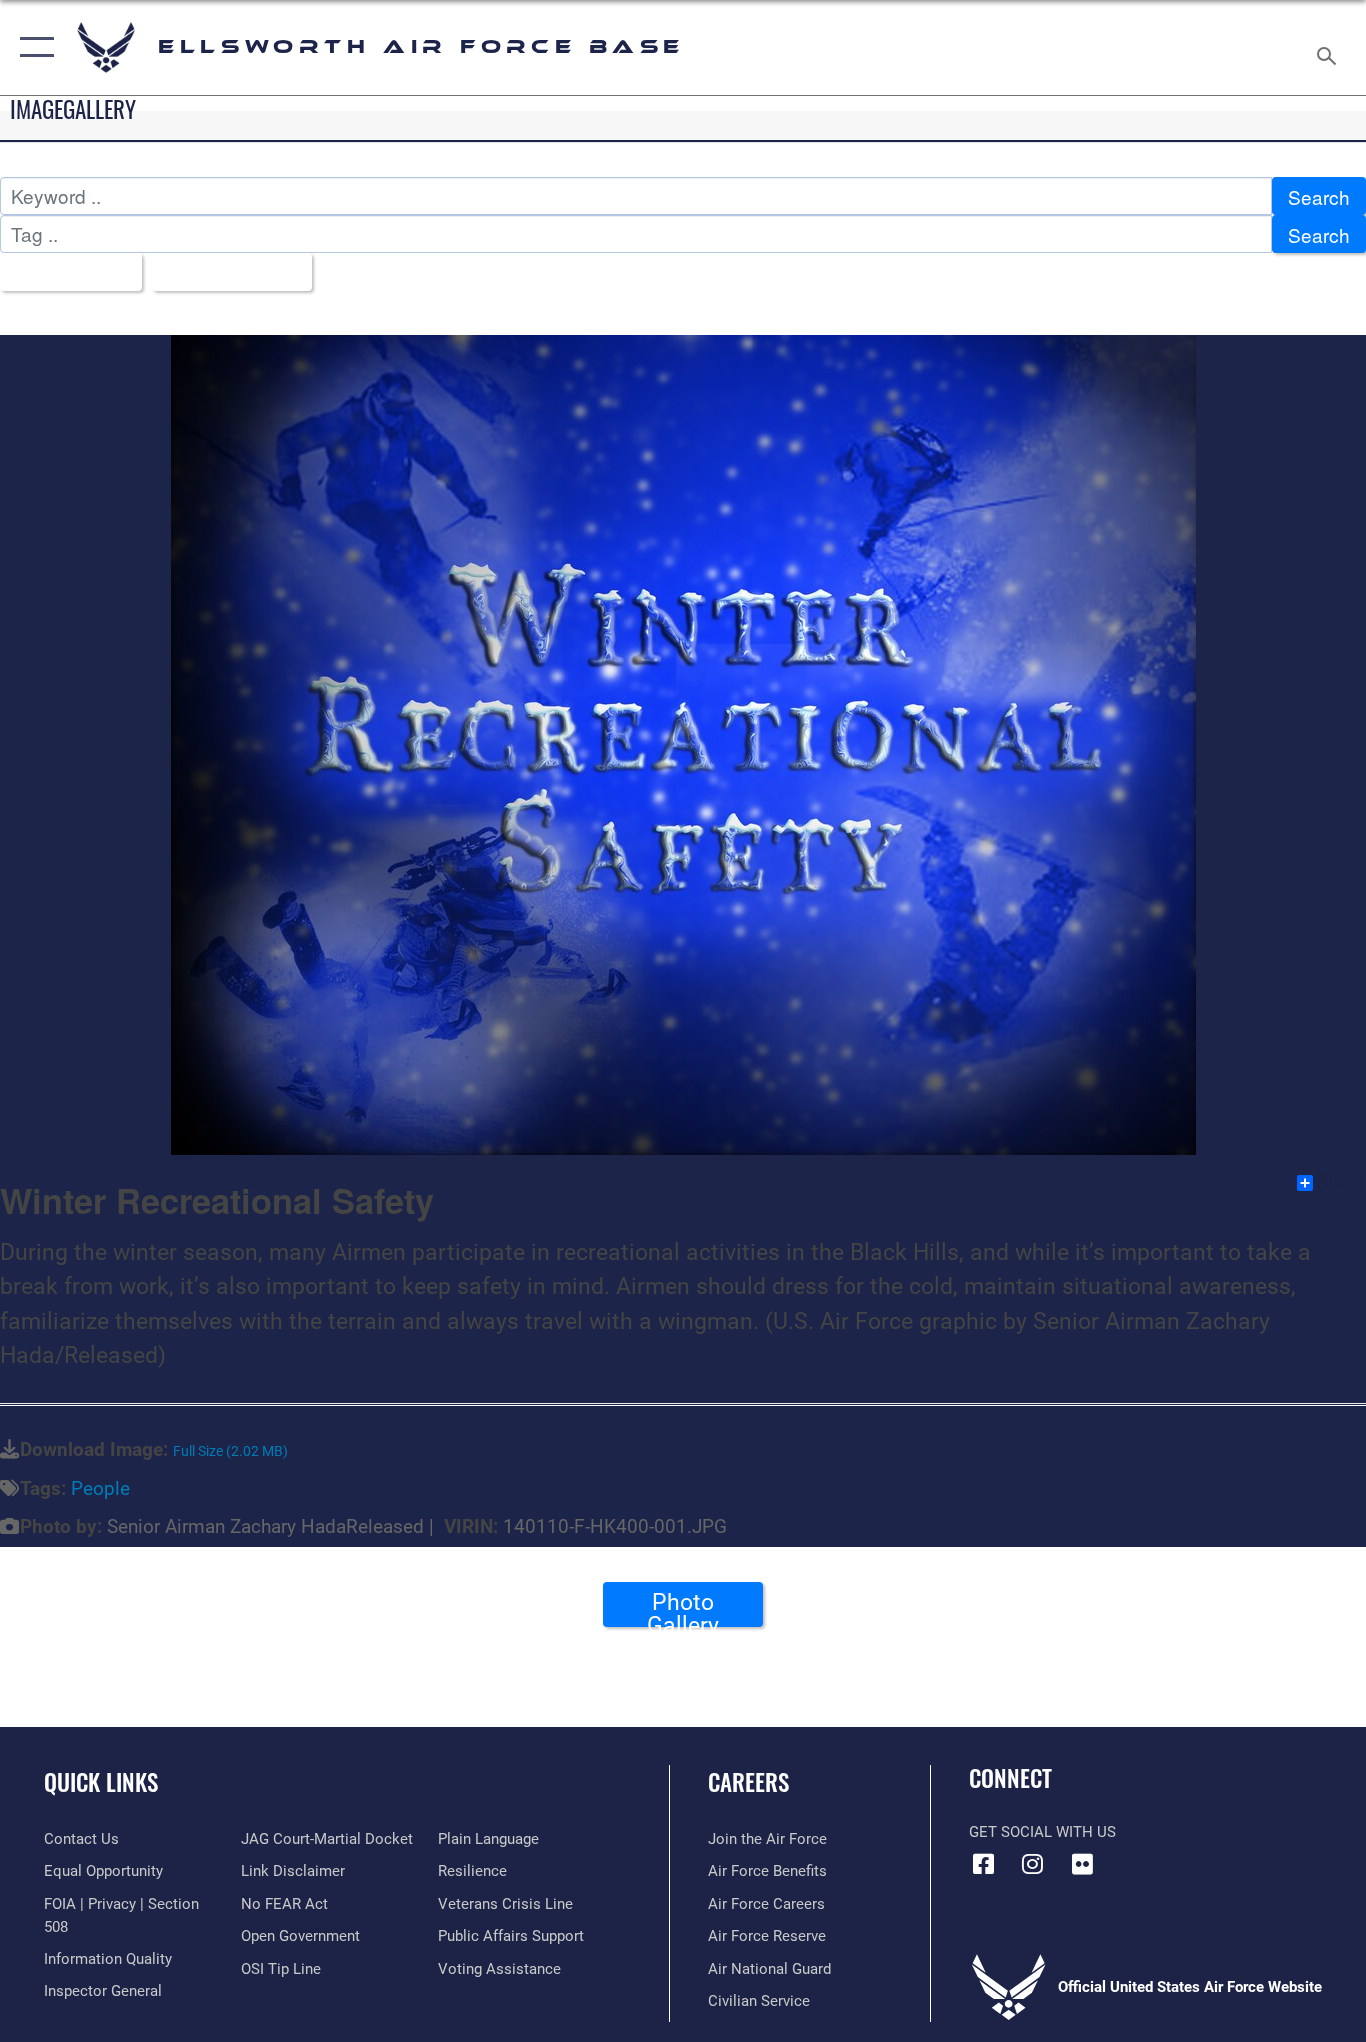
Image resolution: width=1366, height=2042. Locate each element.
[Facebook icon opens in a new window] (984, 1864)
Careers (748, 1782)
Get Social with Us (1042, 1832)
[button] (32, 47)
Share (1340, 1183)
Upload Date (224, 272)
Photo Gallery (683, 1608)
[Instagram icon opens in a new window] (1033, 1864)
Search (1319, 196)
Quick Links (101, 1782)
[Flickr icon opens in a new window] (1082, 1864)
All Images (63, 272)
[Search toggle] (1330, 47)
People (100, 1488)
